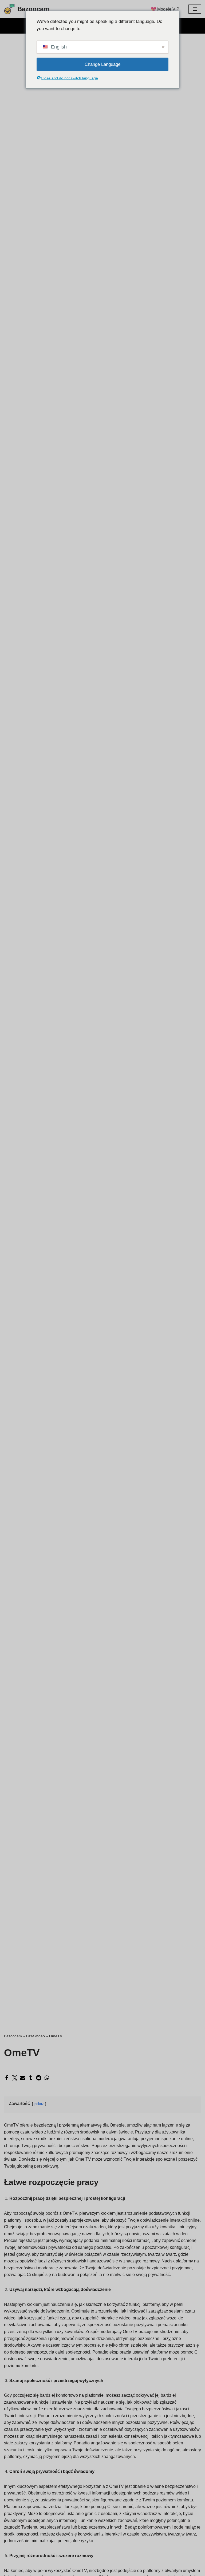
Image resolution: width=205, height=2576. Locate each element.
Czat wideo (36, 2036)
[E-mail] (23, 2078)
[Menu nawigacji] (195, 9)
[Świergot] (15, 2078)
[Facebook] (7, 2078)
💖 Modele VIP (165, 9)
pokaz (39, 2104)
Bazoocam (13, 2036)
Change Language (102, 64)
